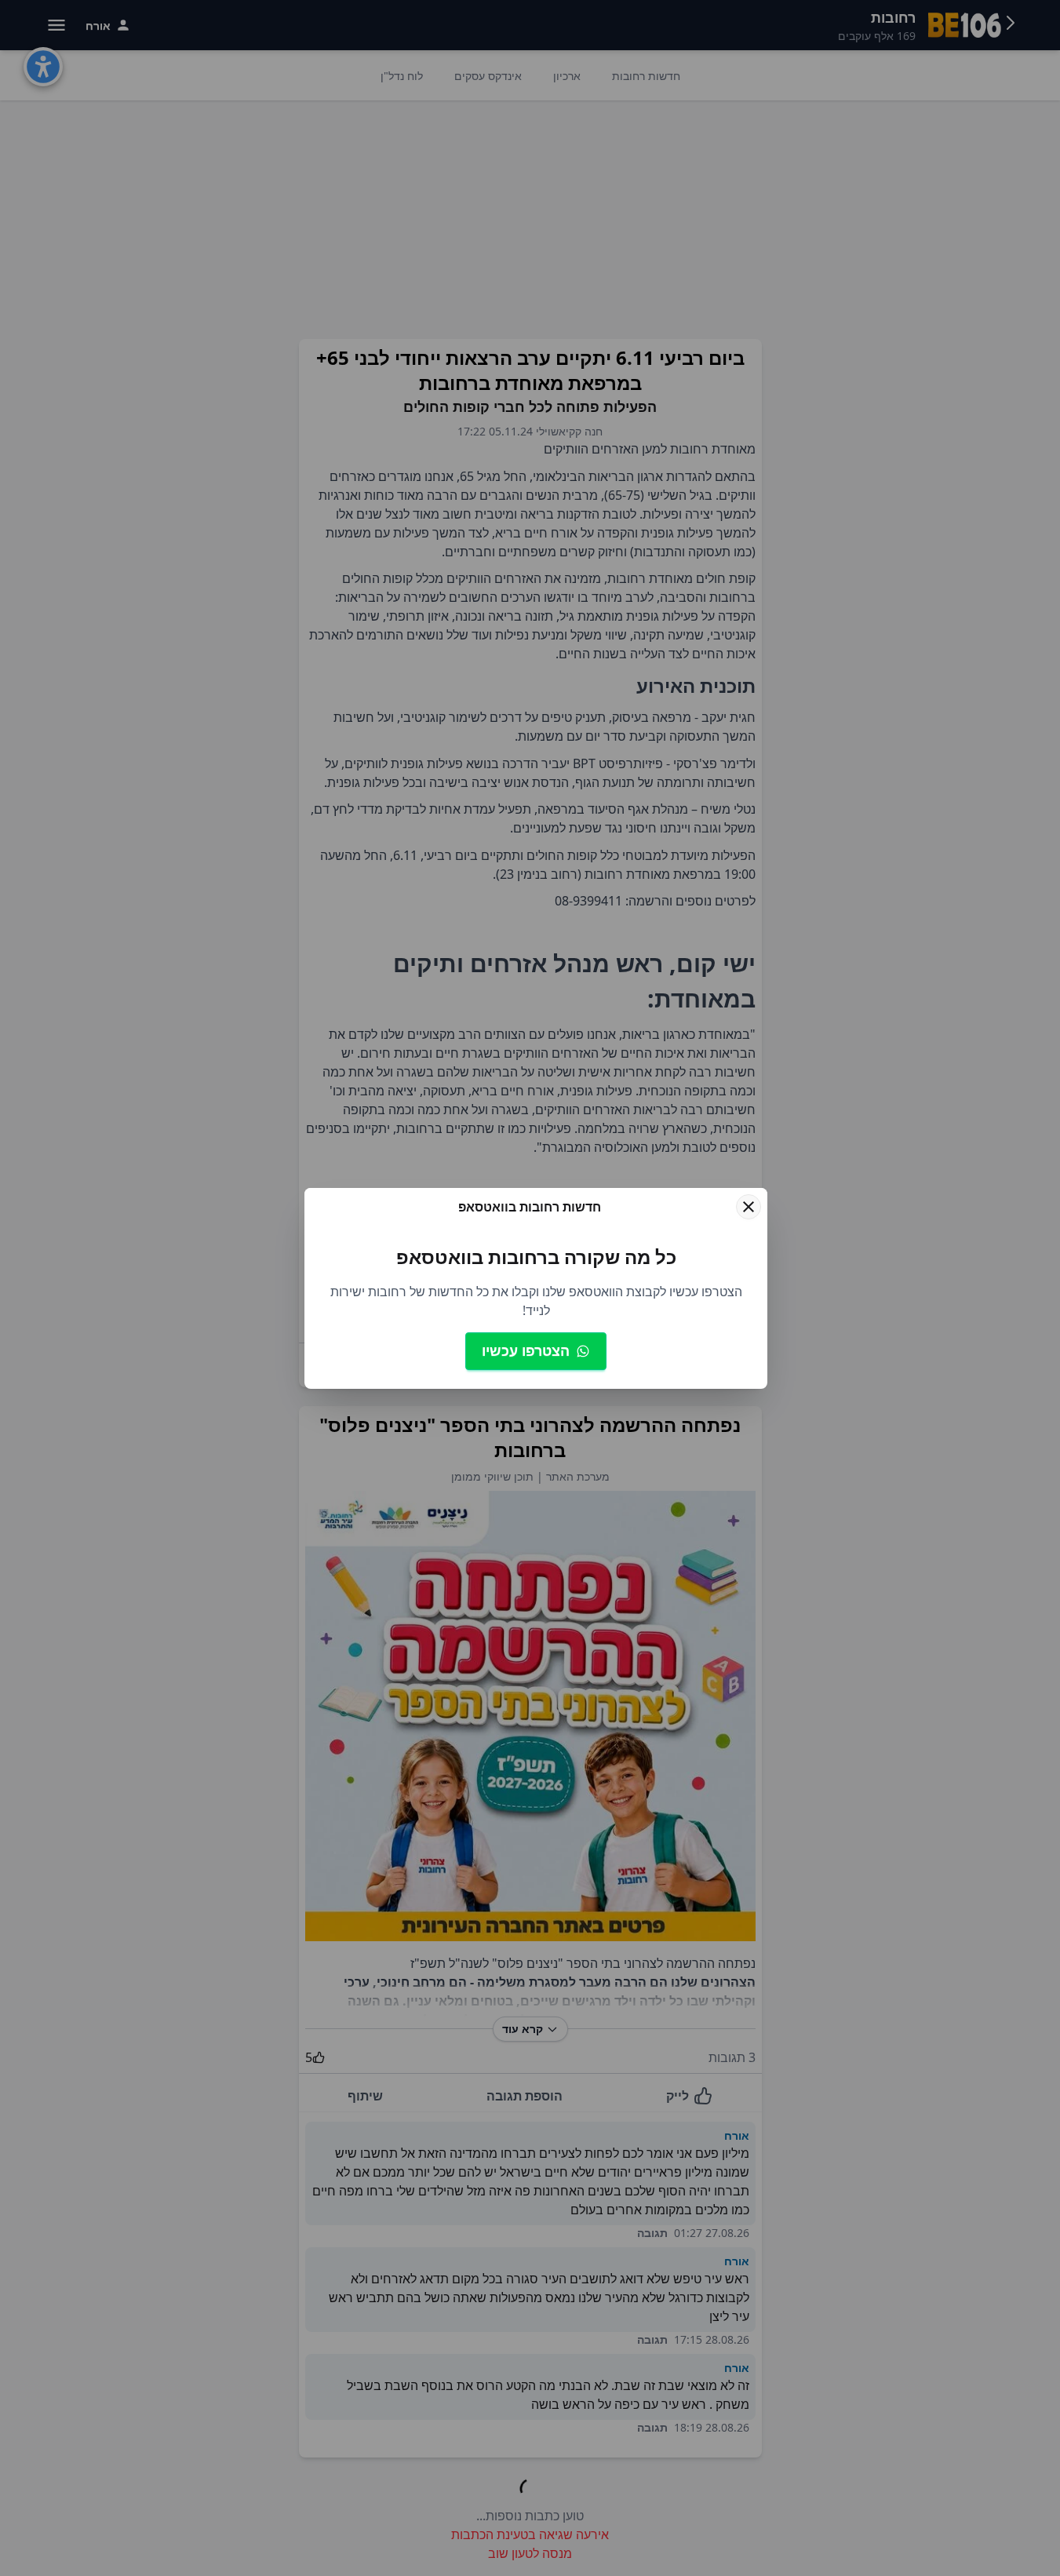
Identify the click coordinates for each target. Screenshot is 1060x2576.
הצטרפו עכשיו (526, 1350)
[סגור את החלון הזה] (749, 1207)
